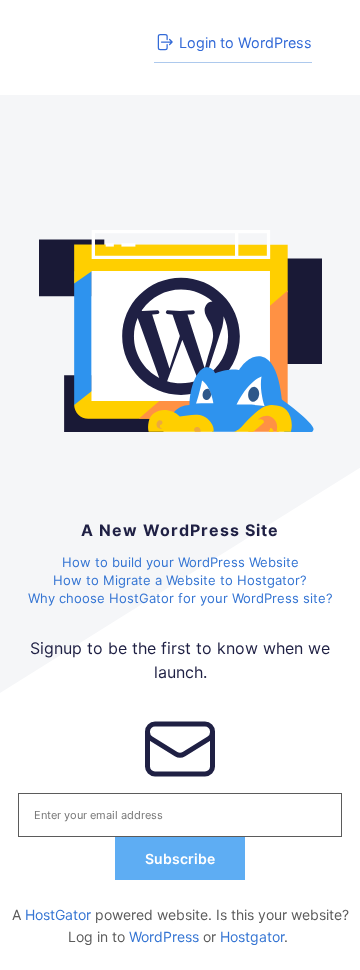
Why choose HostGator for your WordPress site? (180, 598)
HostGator (58, 914)
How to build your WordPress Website (180, 562)
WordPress (164, 936)
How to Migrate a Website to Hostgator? (180, 580)
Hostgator (252, 936)
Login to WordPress (245, 42)
